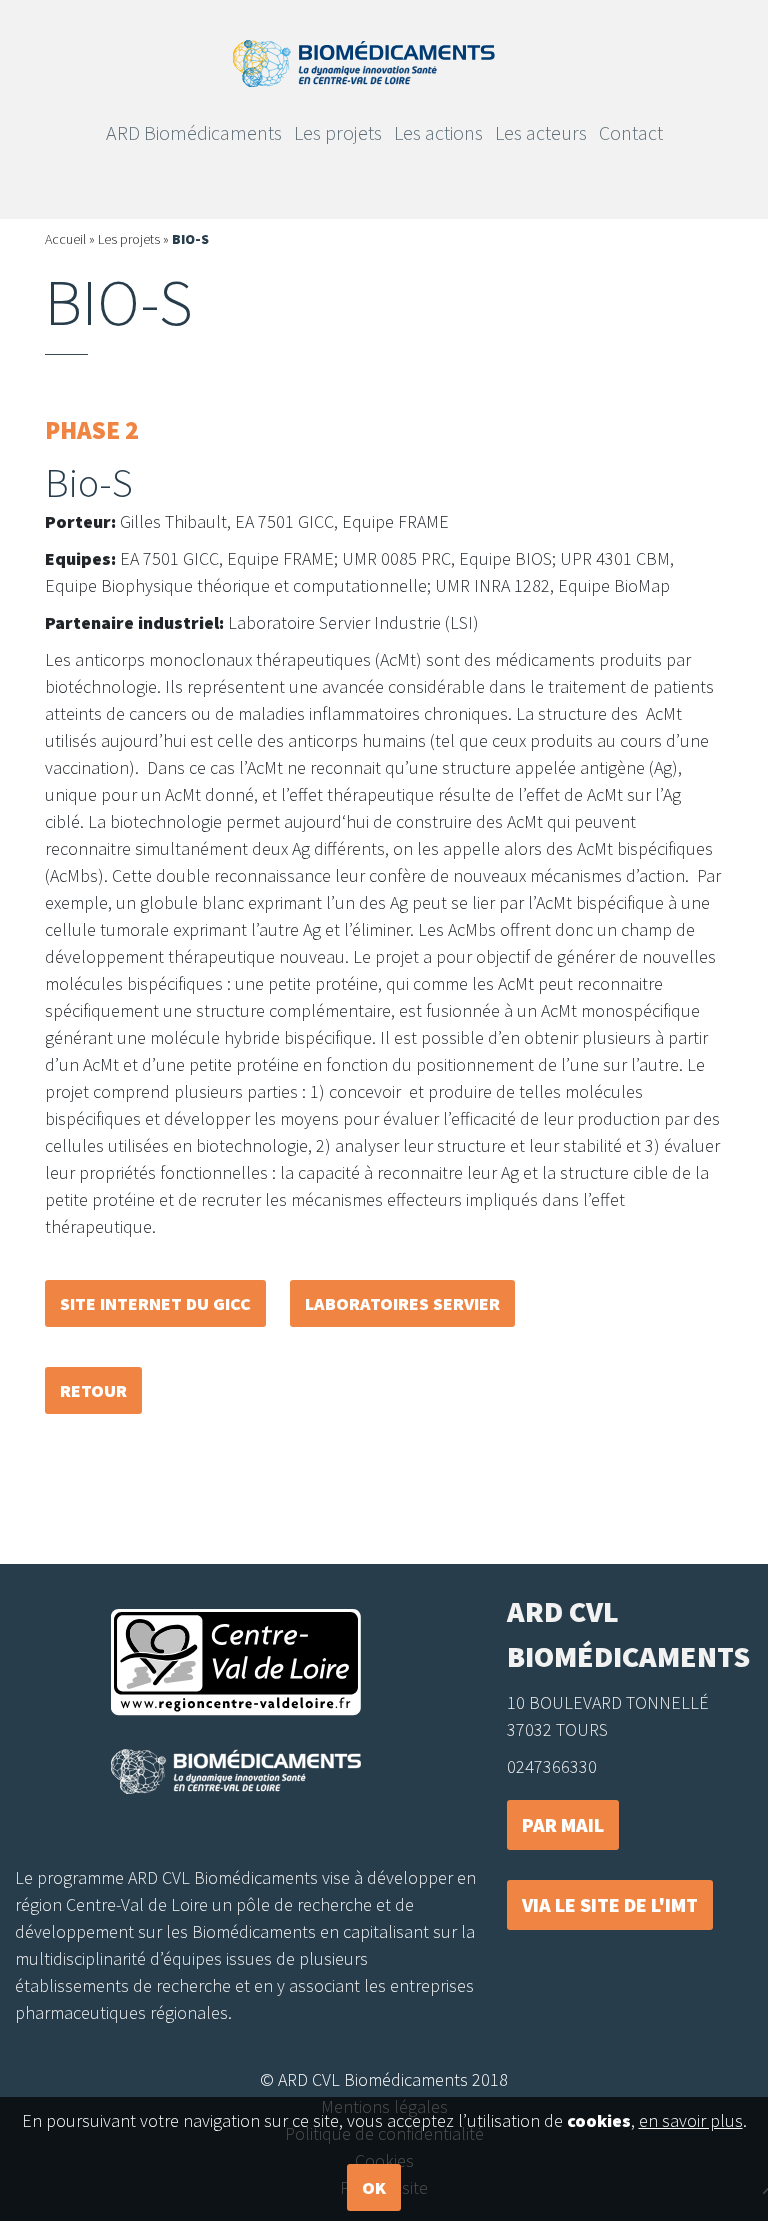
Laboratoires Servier (402, 1303)
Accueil (65, 239)
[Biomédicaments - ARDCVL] (364, 61)
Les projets (129, 239)
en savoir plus (691, 2120)
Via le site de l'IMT (610, 1904)
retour (93, 1390)
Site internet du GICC (155, 1303)
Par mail (563, 1824)
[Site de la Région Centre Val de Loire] (236, 1662)
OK (374, 2187)
